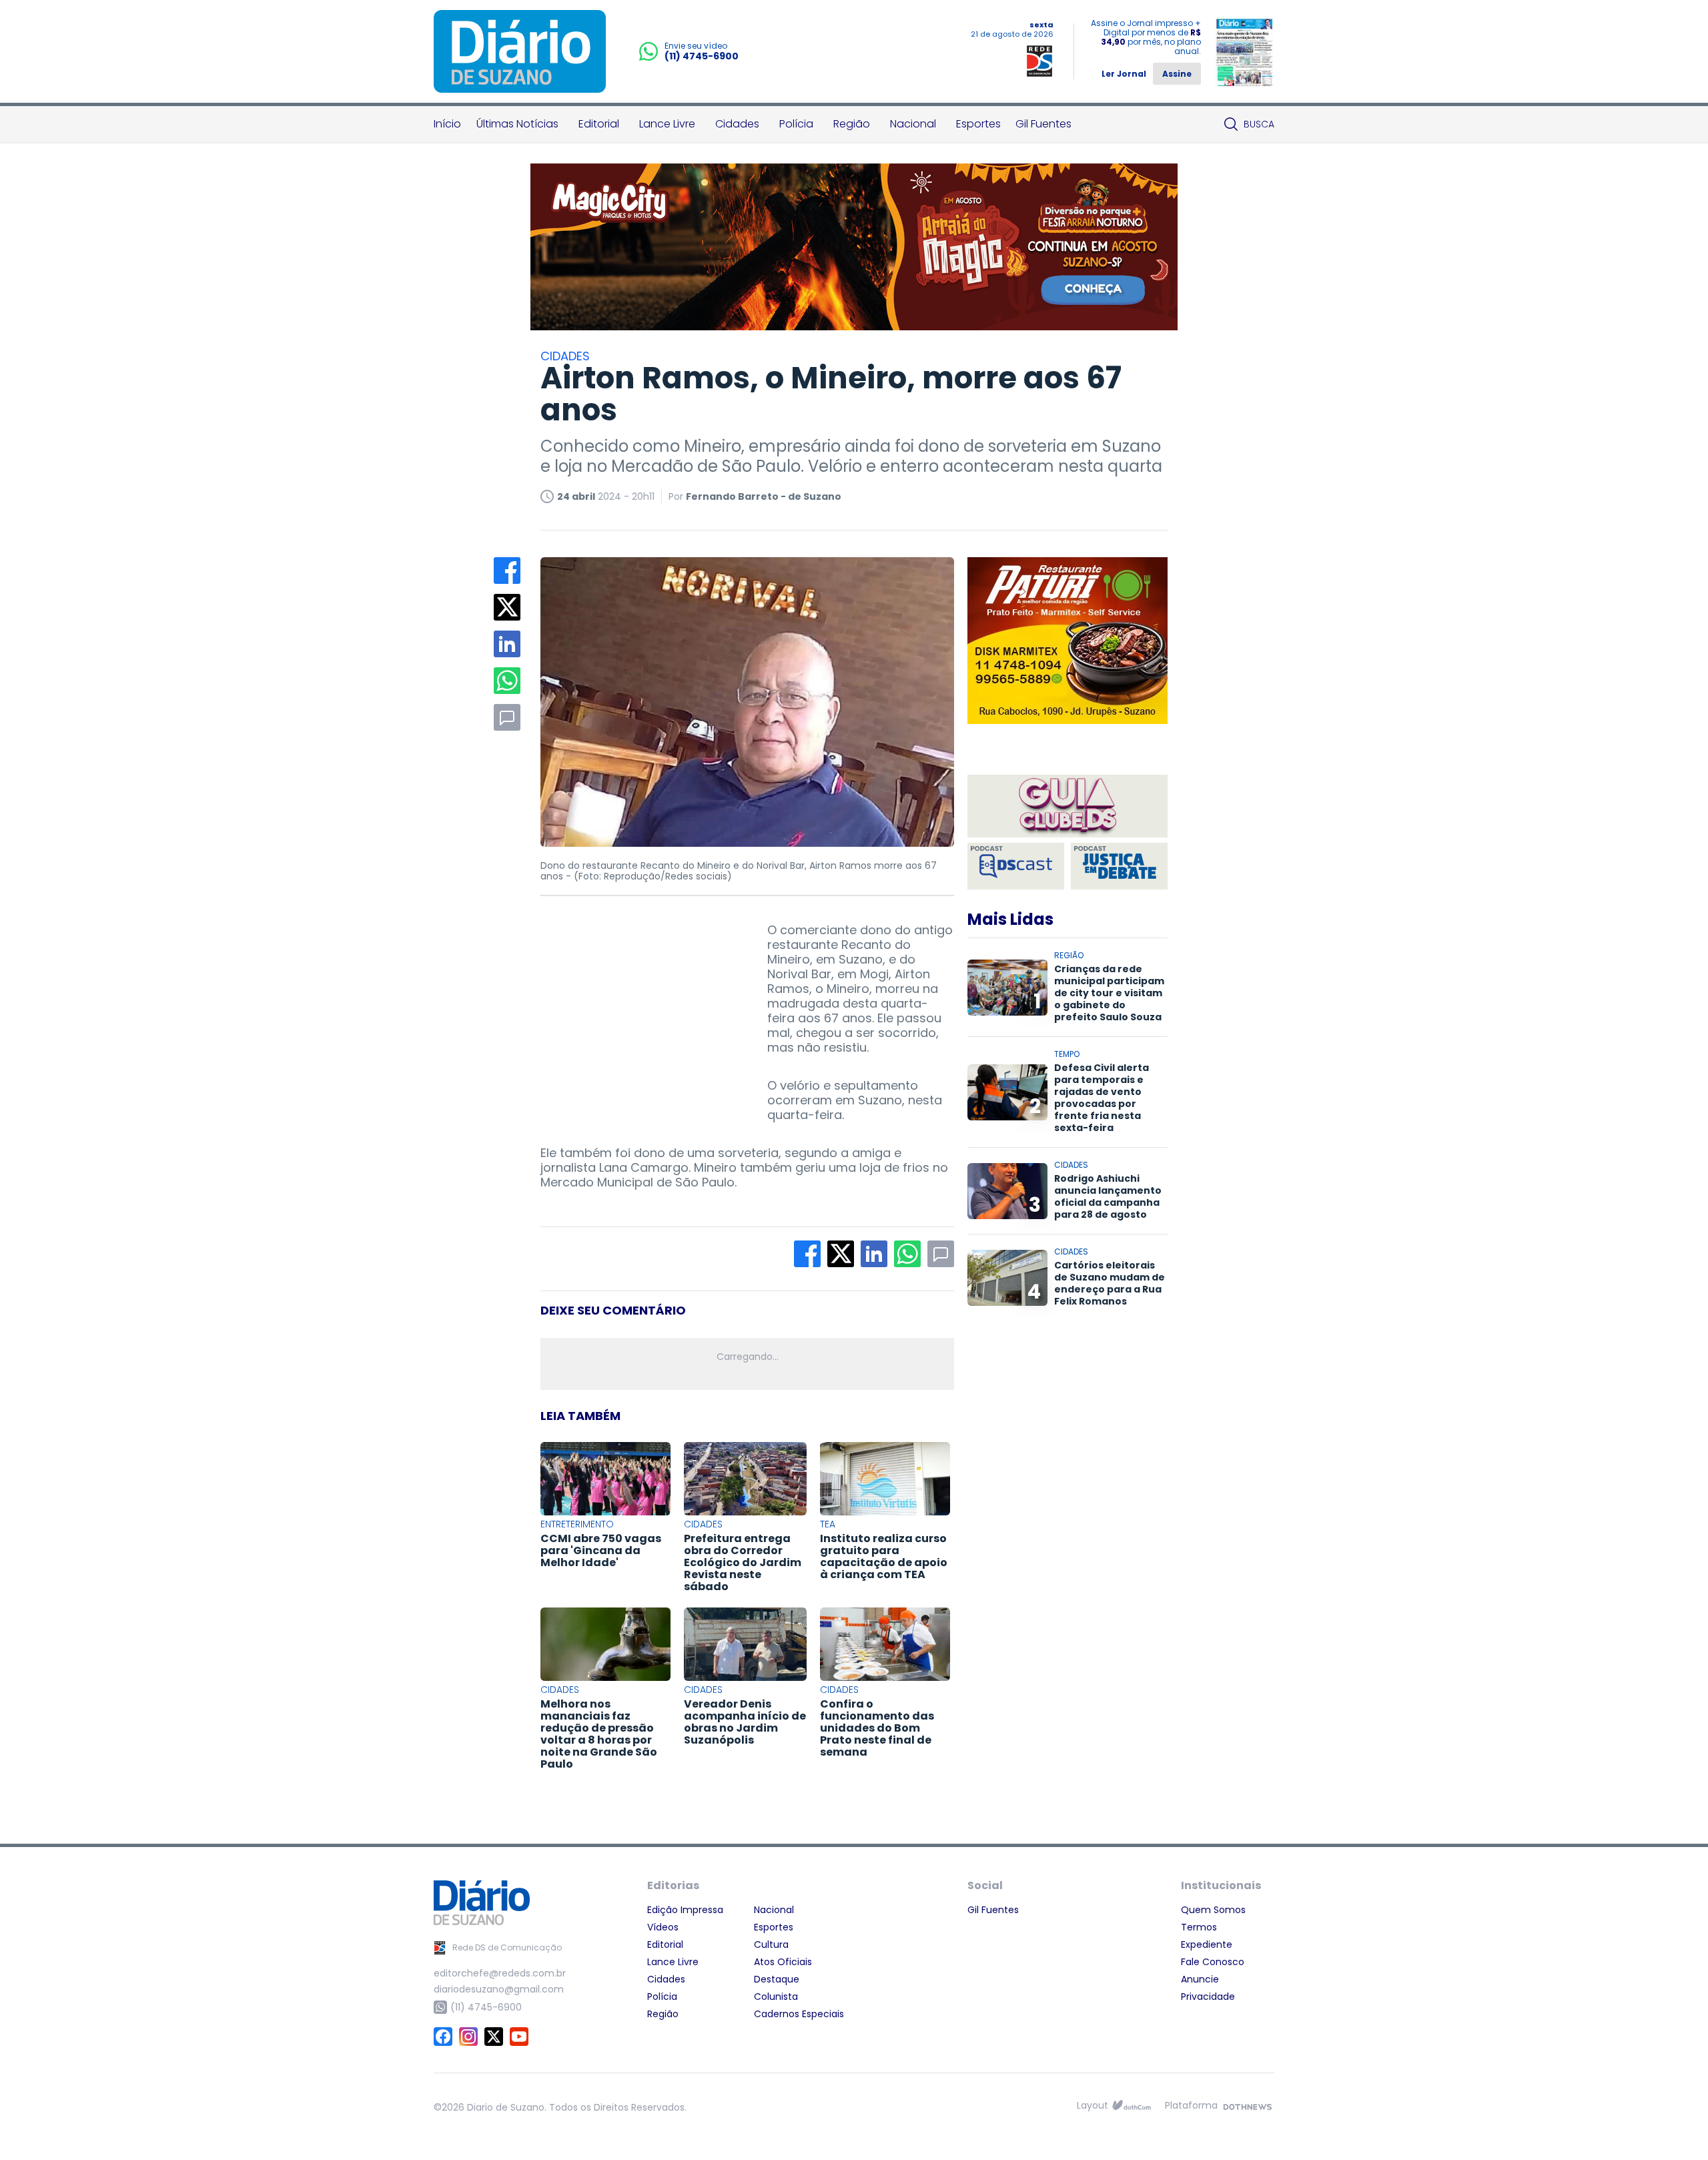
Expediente (1207, 1944)
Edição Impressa (685, 1910)
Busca (1259, 124)
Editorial (599, 124)
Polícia (796, 124)
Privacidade (1208, 1997)
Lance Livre (667, 124)
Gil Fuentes (1043, 124)
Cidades (737, 124)
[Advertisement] (640, 1006)
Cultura (771, 1944)
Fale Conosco (1213, 1962)
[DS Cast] (1016, 866)
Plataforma (1191, 2105)
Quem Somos (1213, 1910)
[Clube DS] (1067, 807)
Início (447, 124)
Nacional (913, 124)
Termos (1199, 1927)
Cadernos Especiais (799, 2014)
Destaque (777, 1979)
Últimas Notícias (517, 124)
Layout (1093, 2105)
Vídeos (663, 1927)
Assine (1177, 74)
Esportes (978, 124)
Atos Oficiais (783, 1962)
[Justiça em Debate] (1119, 866)
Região (852, 124)
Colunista (776, 1997)
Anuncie (1200, 1979)
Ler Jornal (1124, 74)
